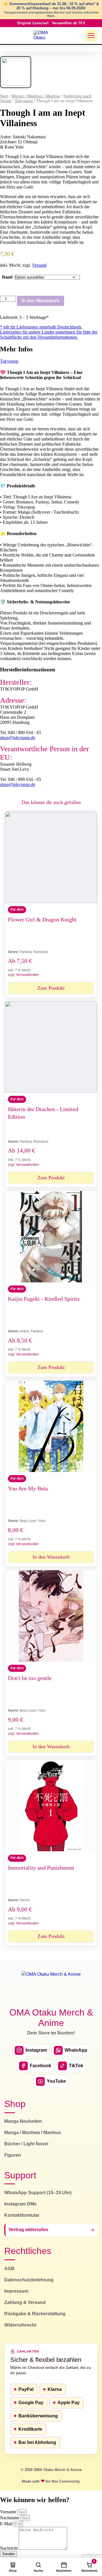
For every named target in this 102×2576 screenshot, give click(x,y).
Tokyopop (24, 101)
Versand (39, 265)
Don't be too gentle (30, 1678)
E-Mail (7, 2524)
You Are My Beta (28, 1488)
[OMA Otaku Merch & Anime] (44, 36)
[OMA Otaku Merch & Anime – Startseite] (51, 1986)
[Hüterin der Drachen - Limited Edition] (51, 1047)
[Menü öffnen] (91, 36)
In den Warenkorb (41, 301)
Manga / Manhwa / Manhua (36, 96)
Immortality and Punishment (41, 1868)
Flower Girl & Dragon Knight (42, 919)
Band (7, 277)
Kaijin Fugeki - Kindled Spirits (44, 1299)
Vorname (9, 2512)
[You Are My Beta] (51, 1426)
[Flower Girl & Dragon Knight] (51, 857)
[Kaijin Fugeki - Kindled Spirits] (51, 1237)
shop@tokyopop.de (18, 738)
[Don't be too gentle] (51, 1616)
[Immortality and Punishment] (51, 1806)
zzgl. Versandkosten (23, 975)
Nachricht (9, 2548)
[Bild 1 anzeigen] (16, 72)
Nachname (10, 2518)
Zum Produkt (51, 988)
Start (4, 96)
